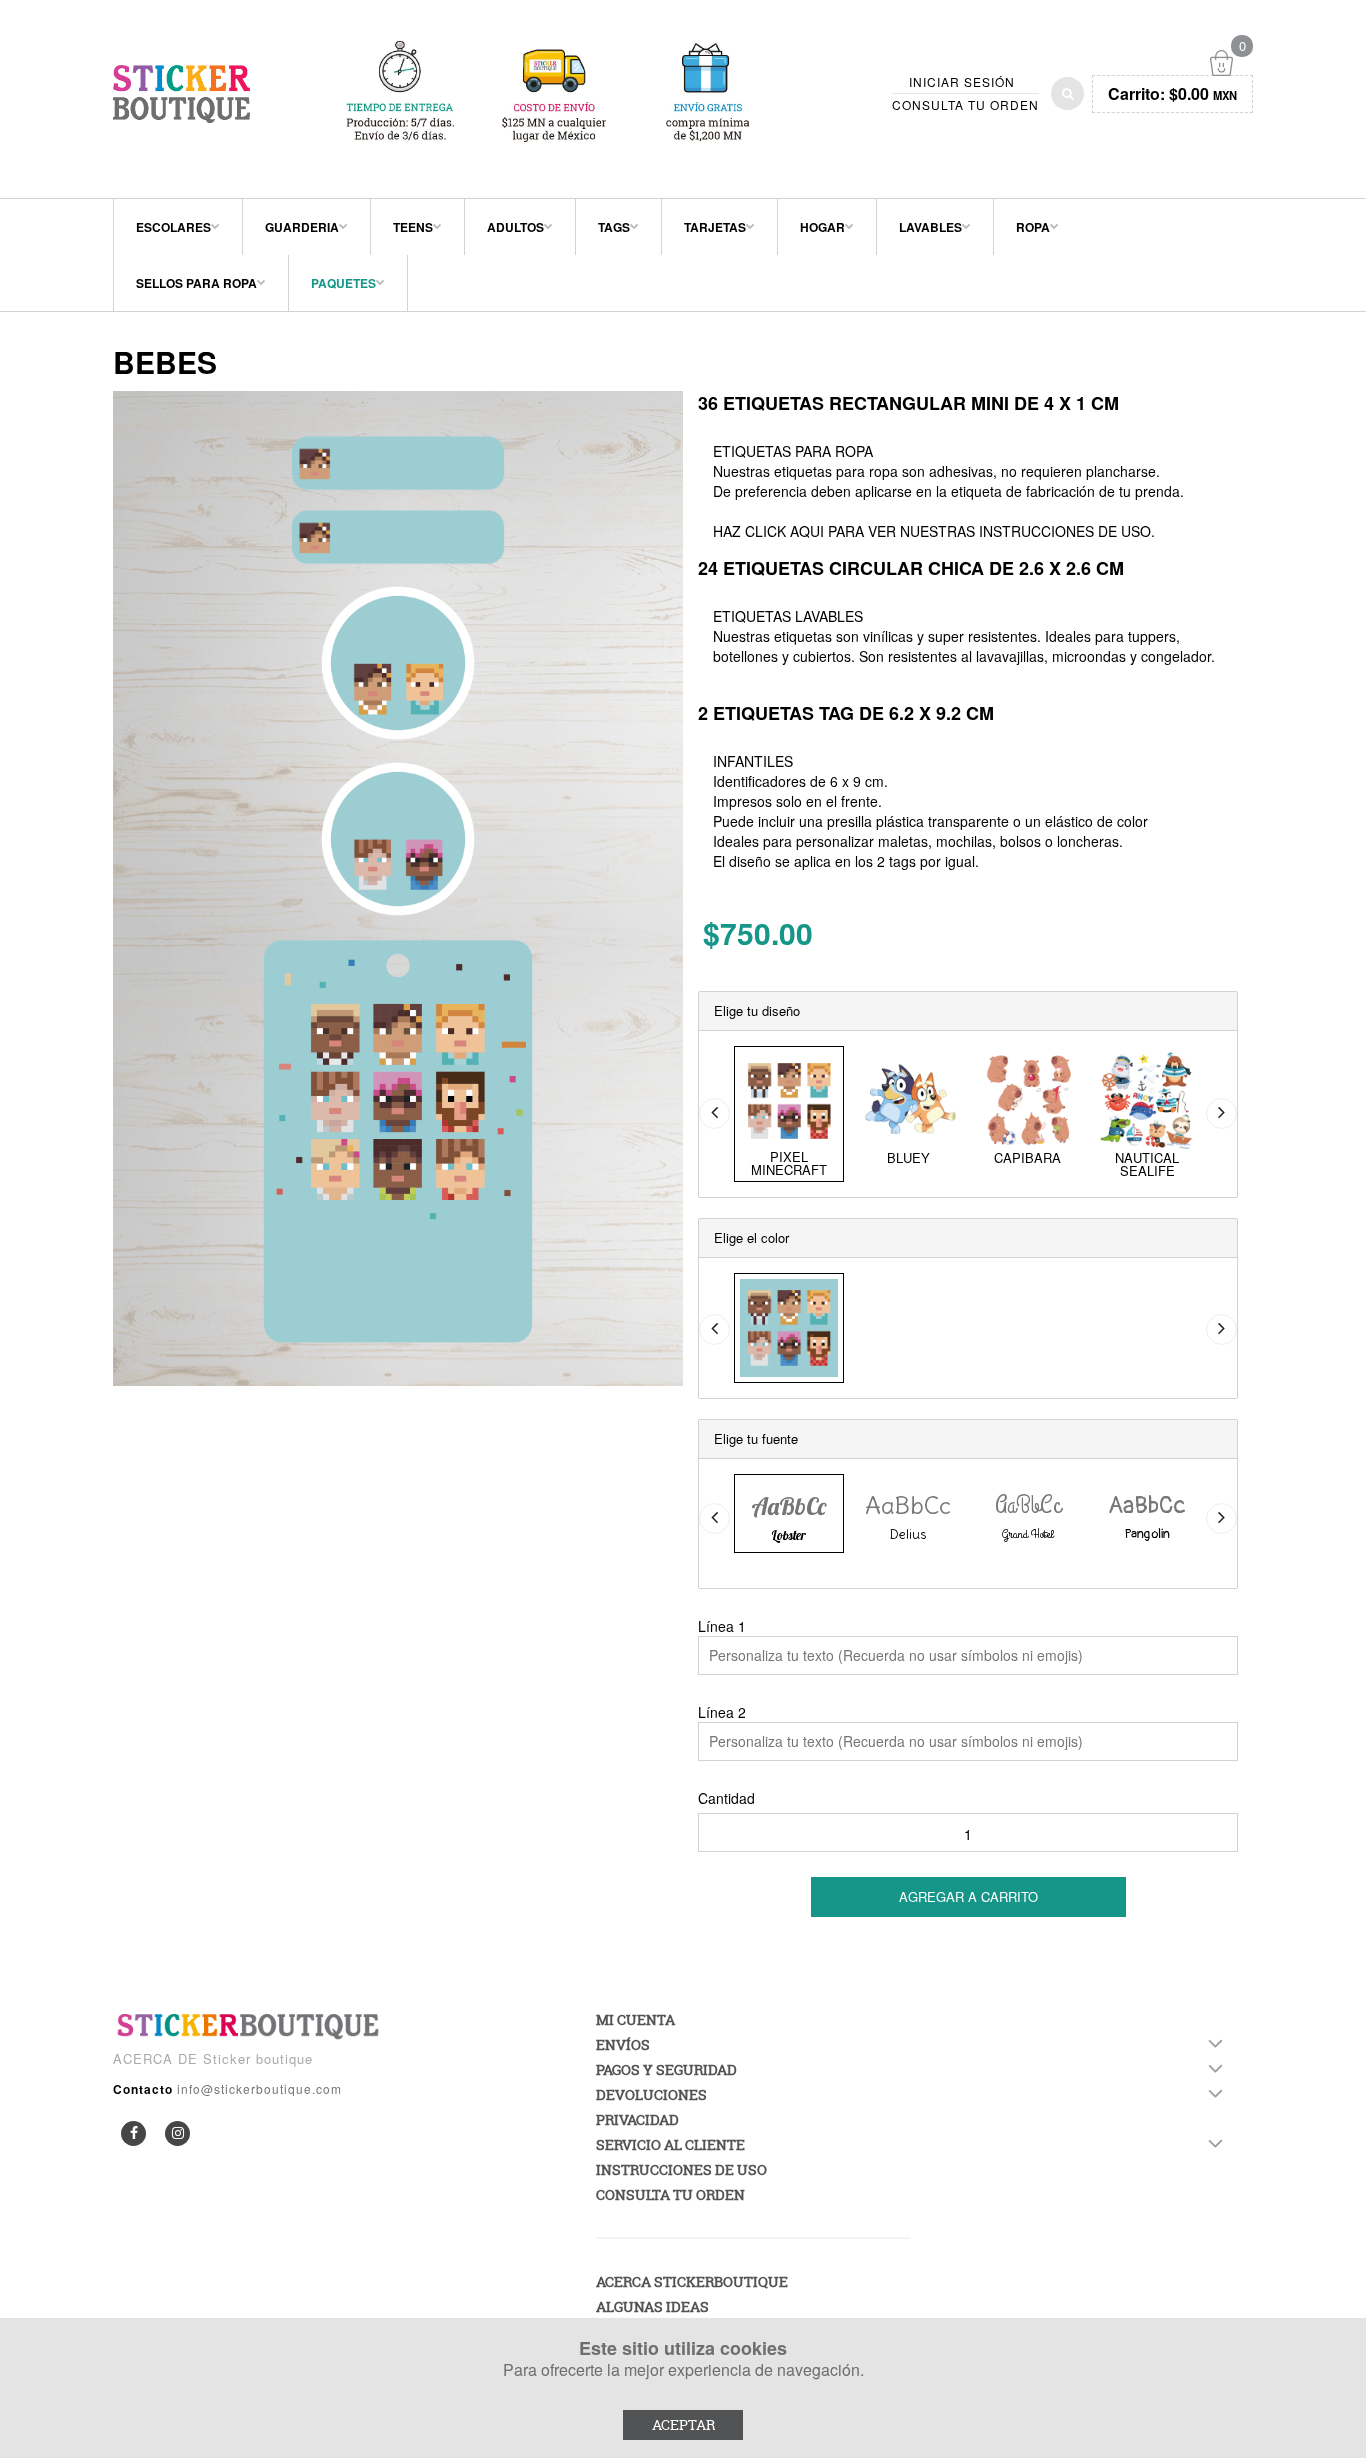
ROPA (1033, 227)
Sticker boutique (258, 2058)
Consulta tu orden (965, 105)
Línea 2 (722, 1712)
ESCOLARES (173, 227)
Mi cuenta (635, 2019)
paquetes (343, 283)
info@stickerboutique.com (259, 2088)
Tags (614, 227)
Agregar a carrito (968, 1896)
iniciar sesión (962, 82)
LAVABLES (930, 227)
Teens (413, 227)
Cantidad (726, 1798)
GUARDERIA (302, 227)
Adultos (515, 227)
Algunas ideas (652, 2306)
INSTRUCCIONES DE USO (1065, 531)
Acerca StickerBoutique (692, 2281)
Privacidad (637, 2119)
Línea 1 (722, 1626)
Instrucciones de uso (681, 2169)
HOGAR (822, 227)
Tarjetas (715, 227)
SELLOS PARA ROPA (196, 283)
